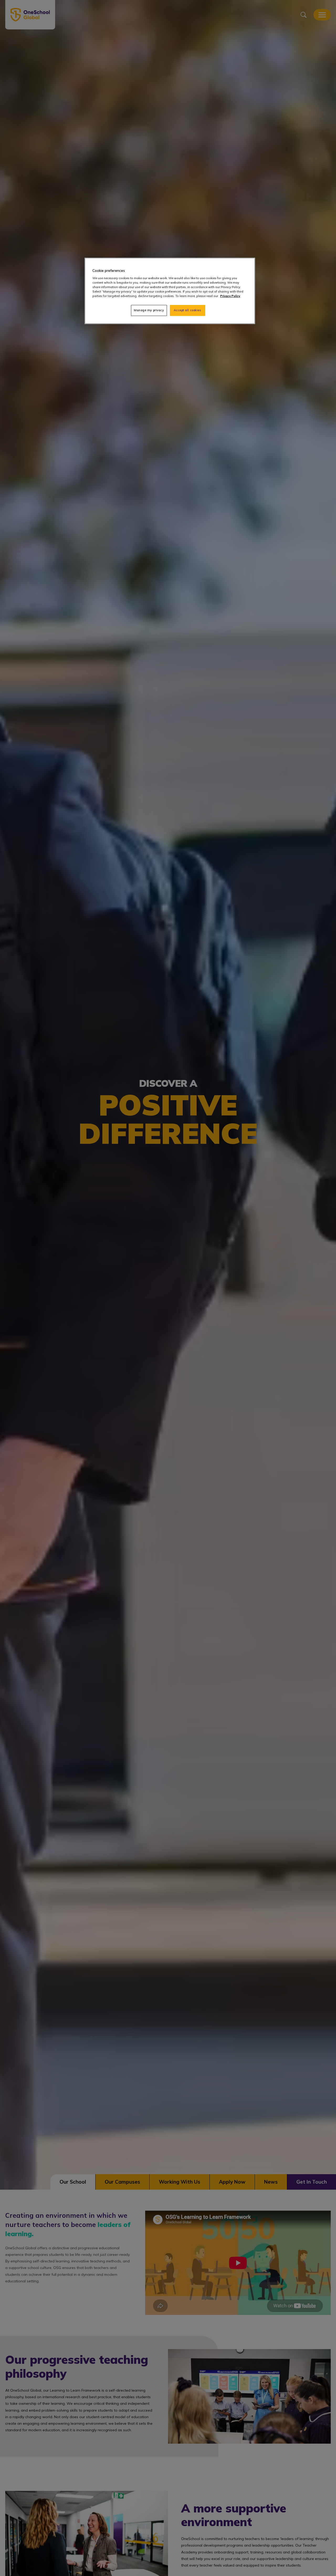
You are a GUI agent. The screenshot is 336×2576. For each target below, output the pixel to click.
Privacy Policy (230, 296)
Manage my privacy (149, 310)
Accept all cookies (187, 310)
